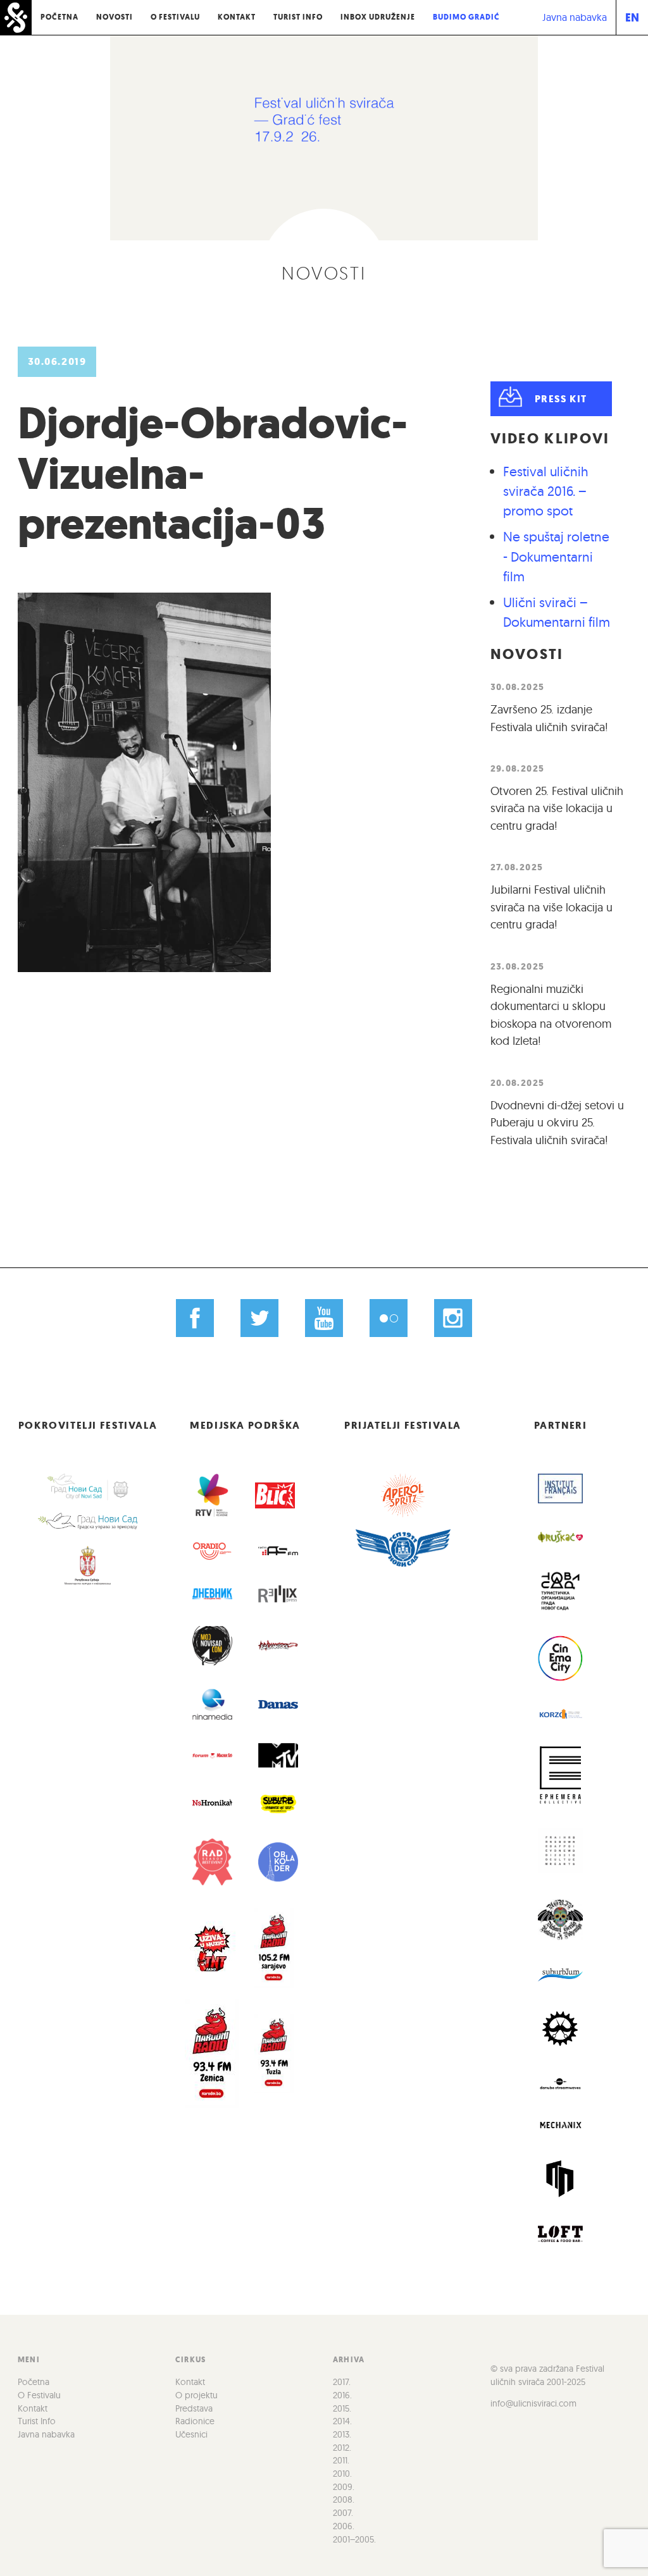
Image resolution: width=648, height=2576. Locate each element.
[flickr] (388, 1318)
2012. (342, 2448)
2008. (344, 2499)
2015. (342, 2408)
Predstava (194, 2408)
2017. (342, 2382)
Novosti (115, 17)
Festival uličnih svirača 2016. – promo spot (546, 491)
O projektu (196, 2395)
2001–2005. (354, 2539)
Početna (59, 17)
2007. (343, 2513)
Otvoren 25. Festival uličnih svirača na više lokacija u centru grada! (557, 808)
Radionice (195, 2421)
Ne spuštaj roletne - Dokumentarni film (556, 556)
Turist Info (298, 17)
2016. (342, 2395)
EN (632, 17)
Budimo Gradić (466, 17)
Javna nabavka (575, 17)
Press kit (561, 399)
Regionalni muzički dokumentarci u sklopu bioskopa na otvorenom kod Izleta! (551, 1015)
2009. (344, 2487)
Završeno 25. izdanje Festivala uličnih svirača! (549, 718)
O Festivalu (175, 17)
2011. (341, 2460)
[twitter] (260, 1318)
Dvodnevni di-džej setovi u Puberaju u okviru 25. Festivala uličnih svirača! (557, 1123)
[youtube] (324, 1318)
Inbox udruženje (378, 17)
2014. (342, 2421)
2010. (342, 2474)
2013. (342, 2434)
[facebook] (195, 1318)
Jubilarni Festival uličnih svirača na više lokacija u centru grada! (551, 907)
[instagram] (453, 1318)
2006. (344, 2526)
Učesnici (191, 2434)
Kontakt (237, 17)
